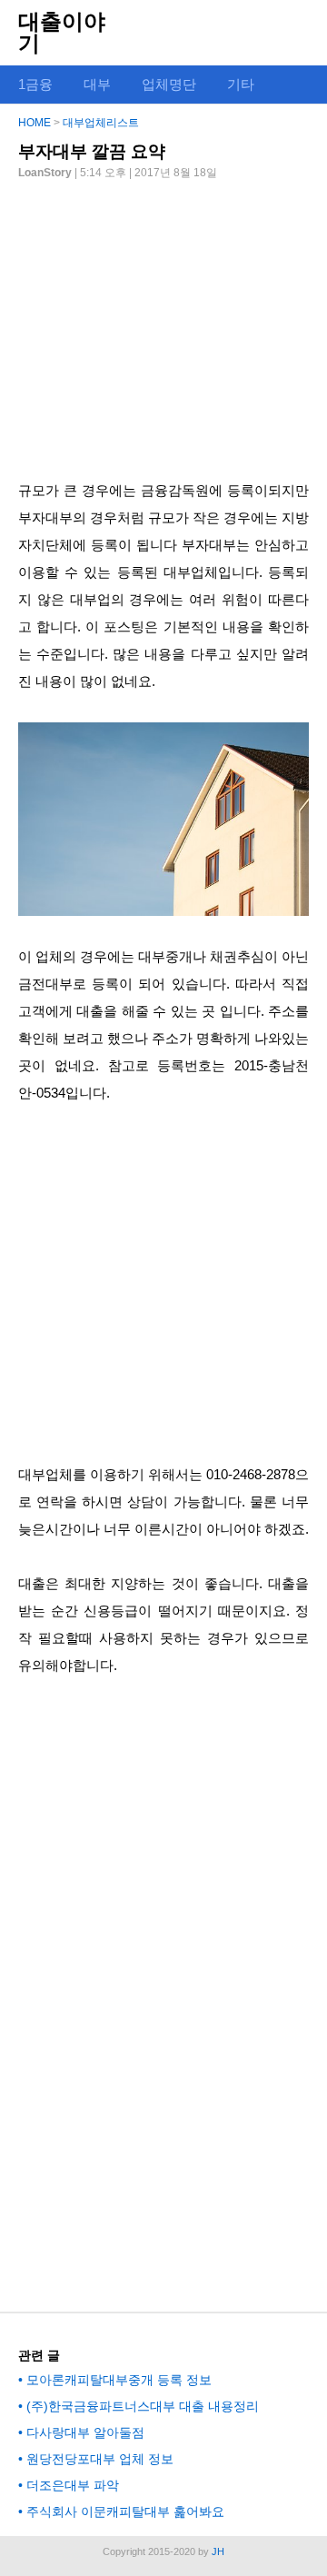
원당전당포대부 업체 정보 (100, 2459)
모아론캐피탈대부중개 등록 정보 (119, 2380)
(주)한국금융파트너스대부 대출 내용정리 (143, 2406)
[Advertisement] (163, 323)
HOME (35, 123)
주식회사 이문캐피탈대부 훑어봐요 (125, 2511)
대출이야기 (62, 32)
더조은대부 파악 (73, 2485)
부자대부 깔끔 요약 (92, 151)
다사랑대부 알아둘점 (85, 2432)
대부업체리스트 (101, 123)
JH (218, 2551)
